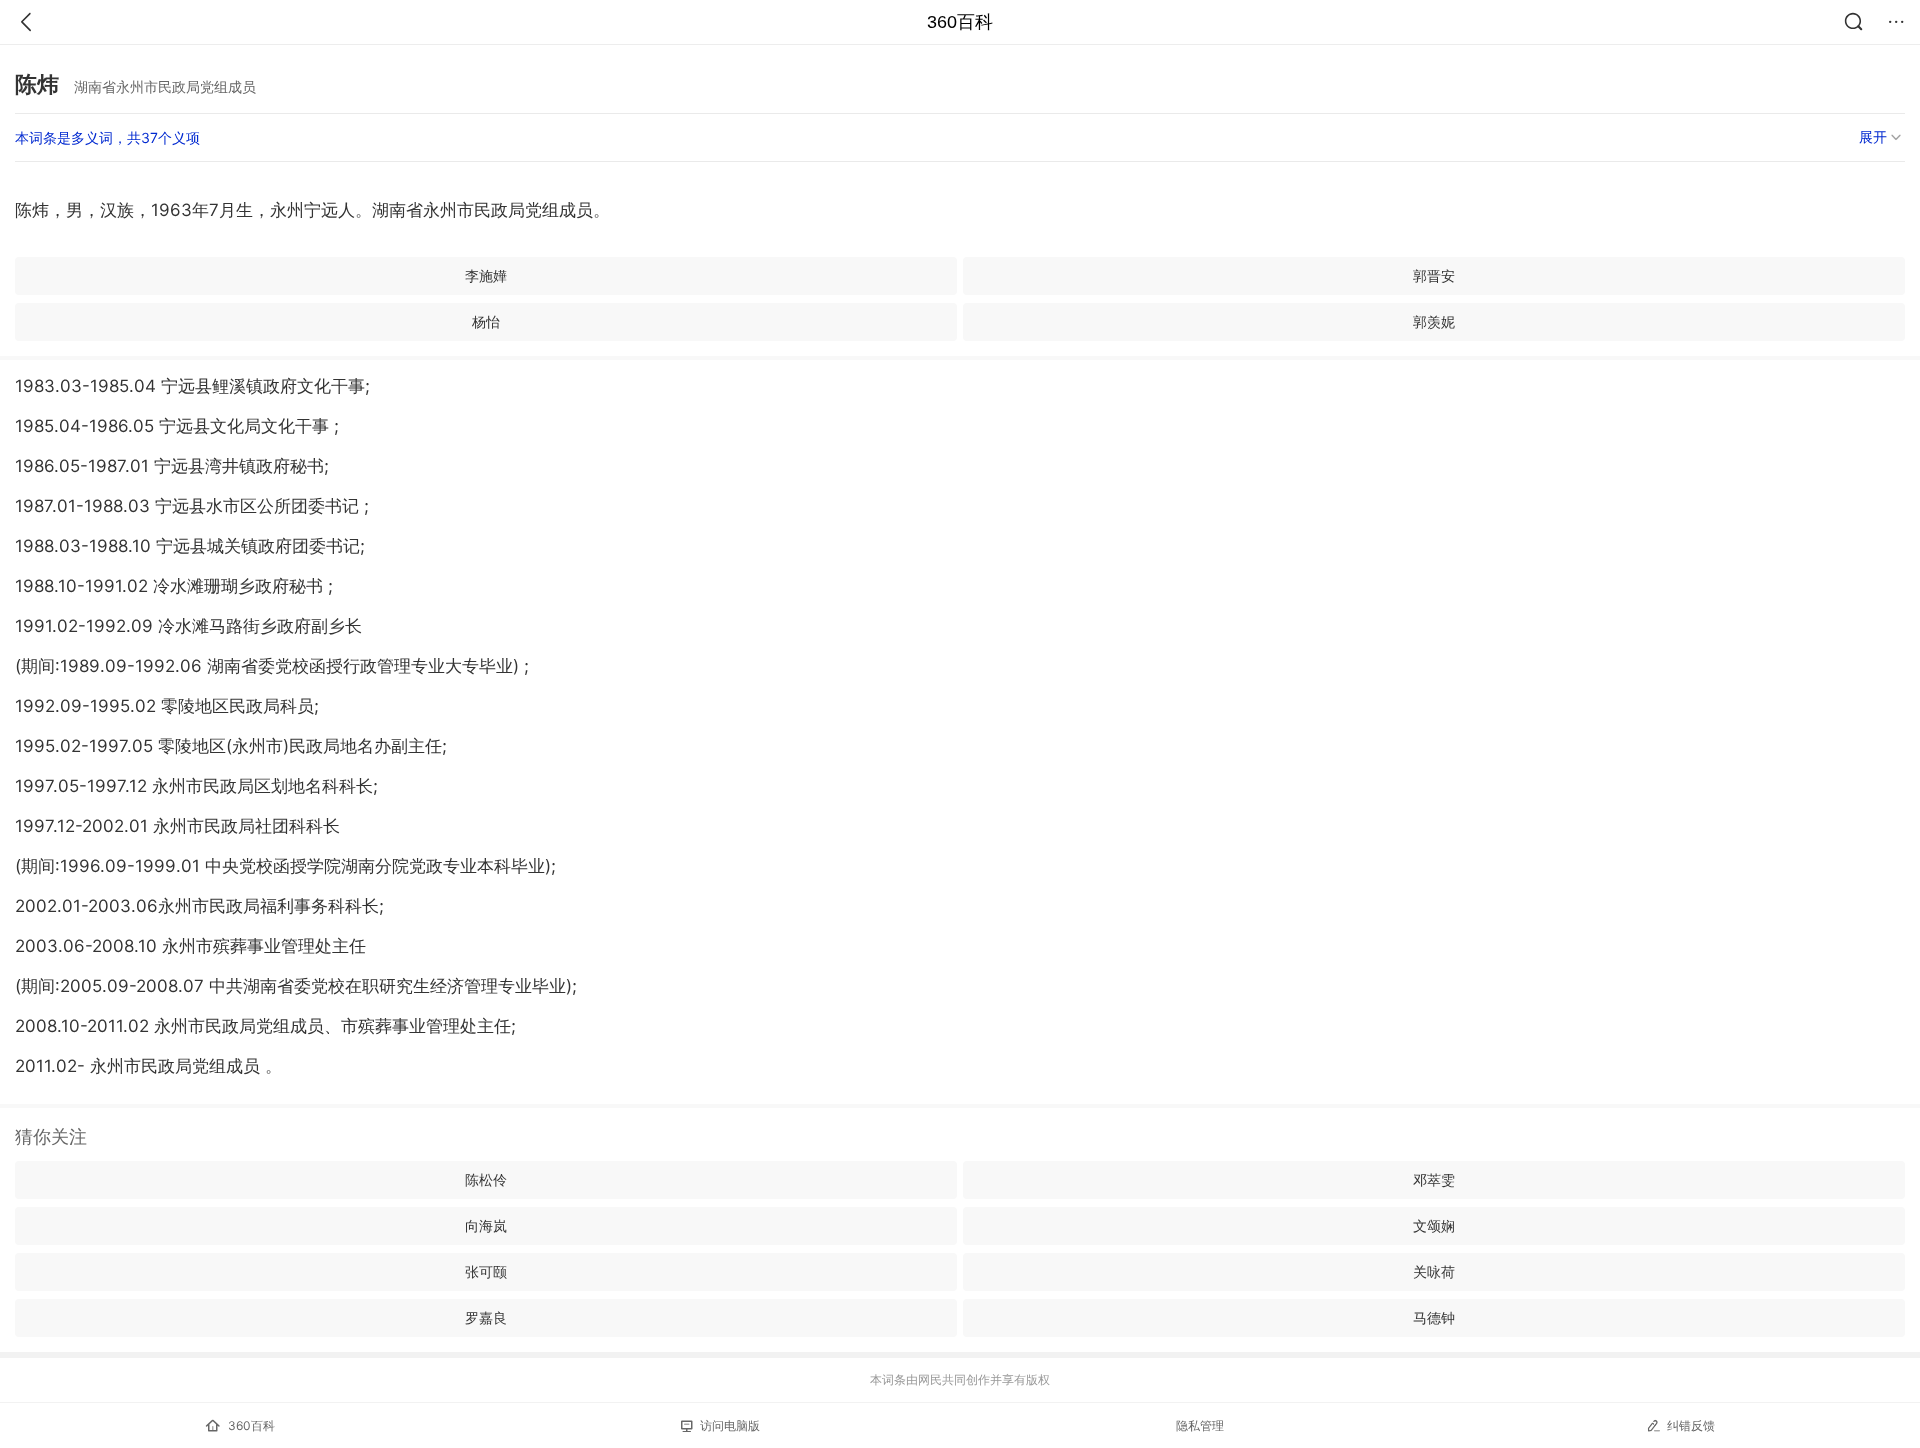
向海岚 (486, 1225)
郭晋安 (1434, 275)
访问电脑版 (730, 1425)
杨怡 (486, 321)
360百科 (960, 22)
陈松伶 (486, 1179)
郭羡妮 (1434, 321)
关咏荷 (1434, 1271)
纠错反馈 (1691, 1425)
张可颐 (486, 1271)
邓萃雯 (1434, 1179)
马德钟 (1434, 1317)
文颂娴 (1434, 1225)
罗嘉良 (486, 1317)
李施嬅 (486, 275)
